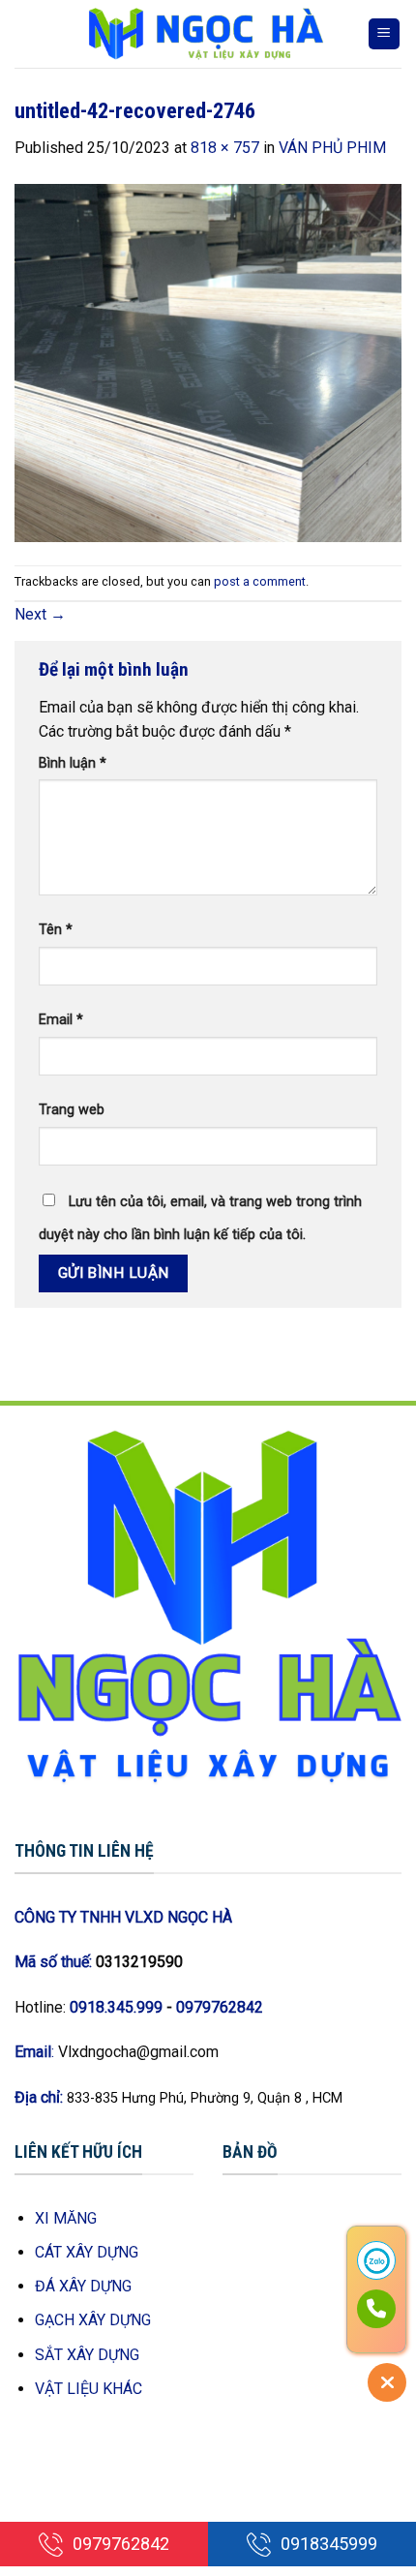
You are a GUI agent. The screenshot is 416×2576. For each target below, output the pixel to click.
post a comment (260, 581)
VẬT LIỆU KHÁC (89, 2389)
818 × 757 (225, 148)
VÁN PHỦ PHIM (332, 148)
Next (40, 614)
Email (61, 1020)
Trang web (72, 1110)
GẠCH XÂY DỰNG (93, 2320)
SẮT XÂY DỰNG (87, 2355)
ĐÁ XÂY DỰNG (83, 2286)
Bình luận (73, 763)
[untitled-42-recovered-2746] (208, 362)
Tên (56, 930)
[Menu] (385, 34)
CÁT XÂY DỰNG (87, 2252)
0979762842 (220, 2007)
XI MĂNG (66, 2218)
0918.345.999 (116, 2007)
